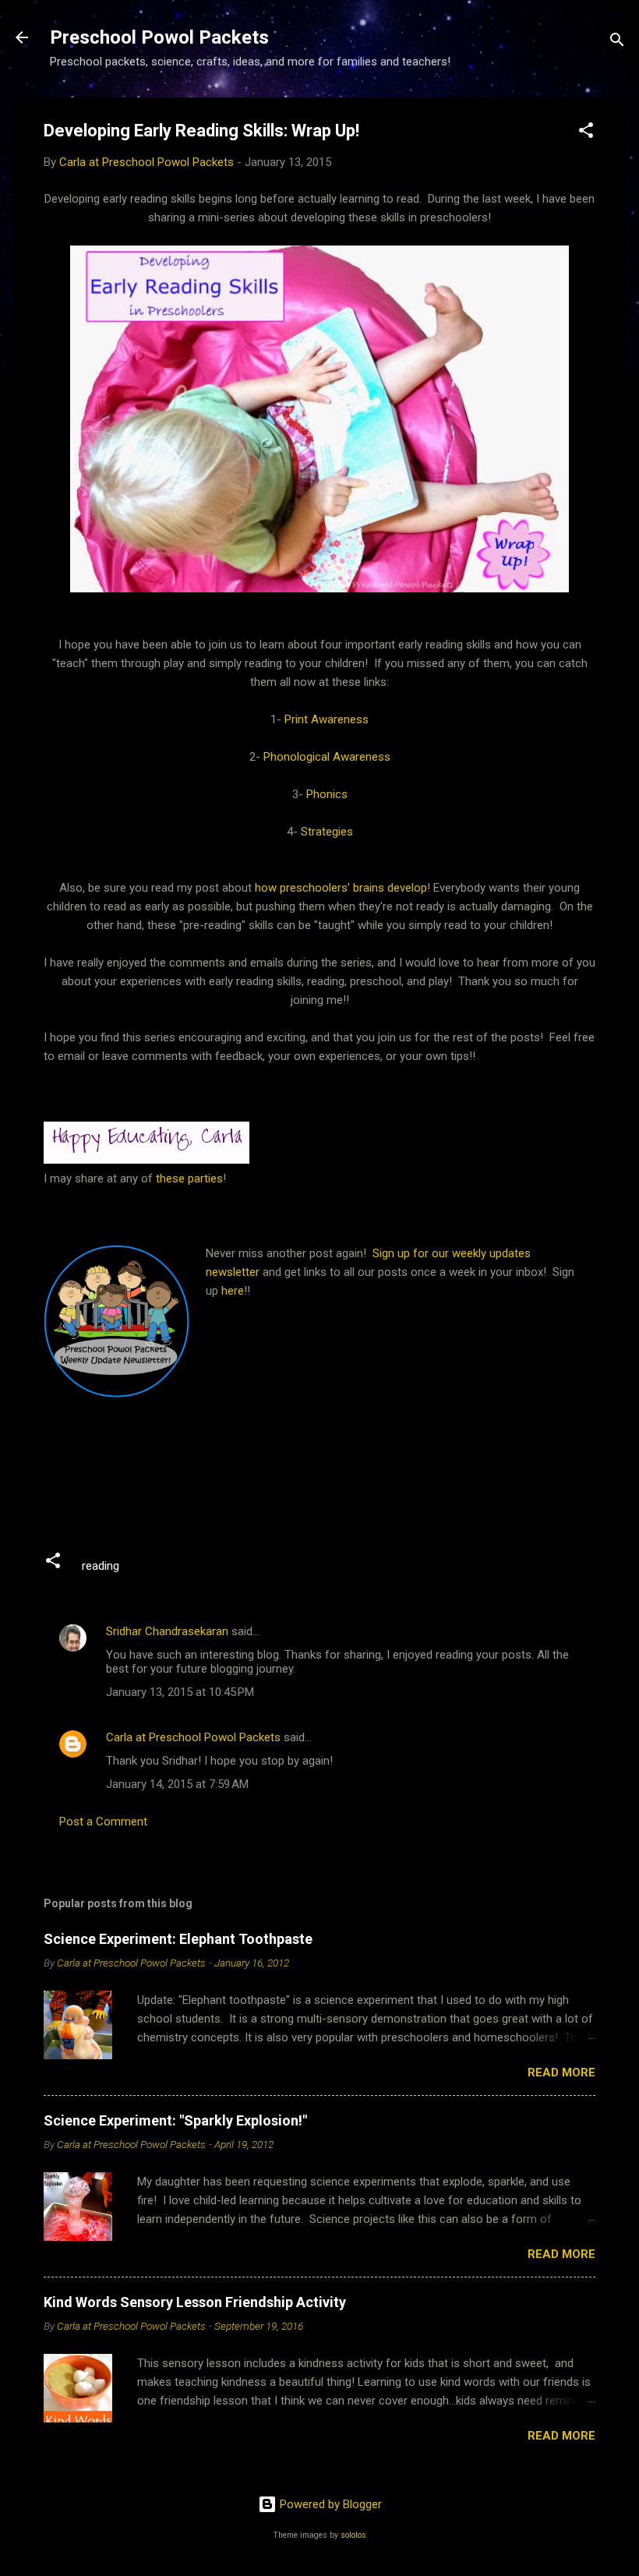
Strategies (327, 832)
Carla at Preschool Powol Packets (193, 1737)
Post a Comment (103, 1822)
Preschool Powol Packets (159, 37)
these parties (188, 1178)
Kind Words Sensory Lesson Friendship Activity (195, 2302)
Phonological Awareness (327, 757)
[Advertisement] (327, 1480)
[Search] (617, 42)
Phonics (327, 794)
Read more (561, 2072)
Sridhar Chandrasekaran (167, 1631)
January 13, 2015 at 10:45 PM (180, 1692)
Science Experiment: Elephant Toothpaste (178, 1939)
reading (101, 1566)
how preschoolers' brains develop (341, 888)
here (233, 1291)
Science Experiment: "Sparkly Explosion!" (175, 2120)
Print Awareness (327, 719)
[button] (586, 133)
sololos (353, 2535)
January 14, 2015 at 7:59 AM (177, 1784)
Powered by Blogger (329, 2504)
